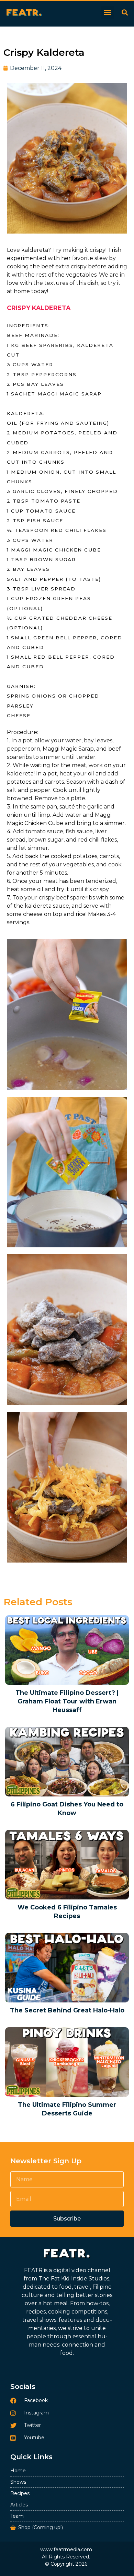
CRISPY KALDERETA (39, 308)
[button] (108, 12)
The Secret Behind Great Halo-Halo (67, 2010)
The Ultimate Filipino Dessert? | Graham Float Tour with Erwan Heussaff (67, 1701)
